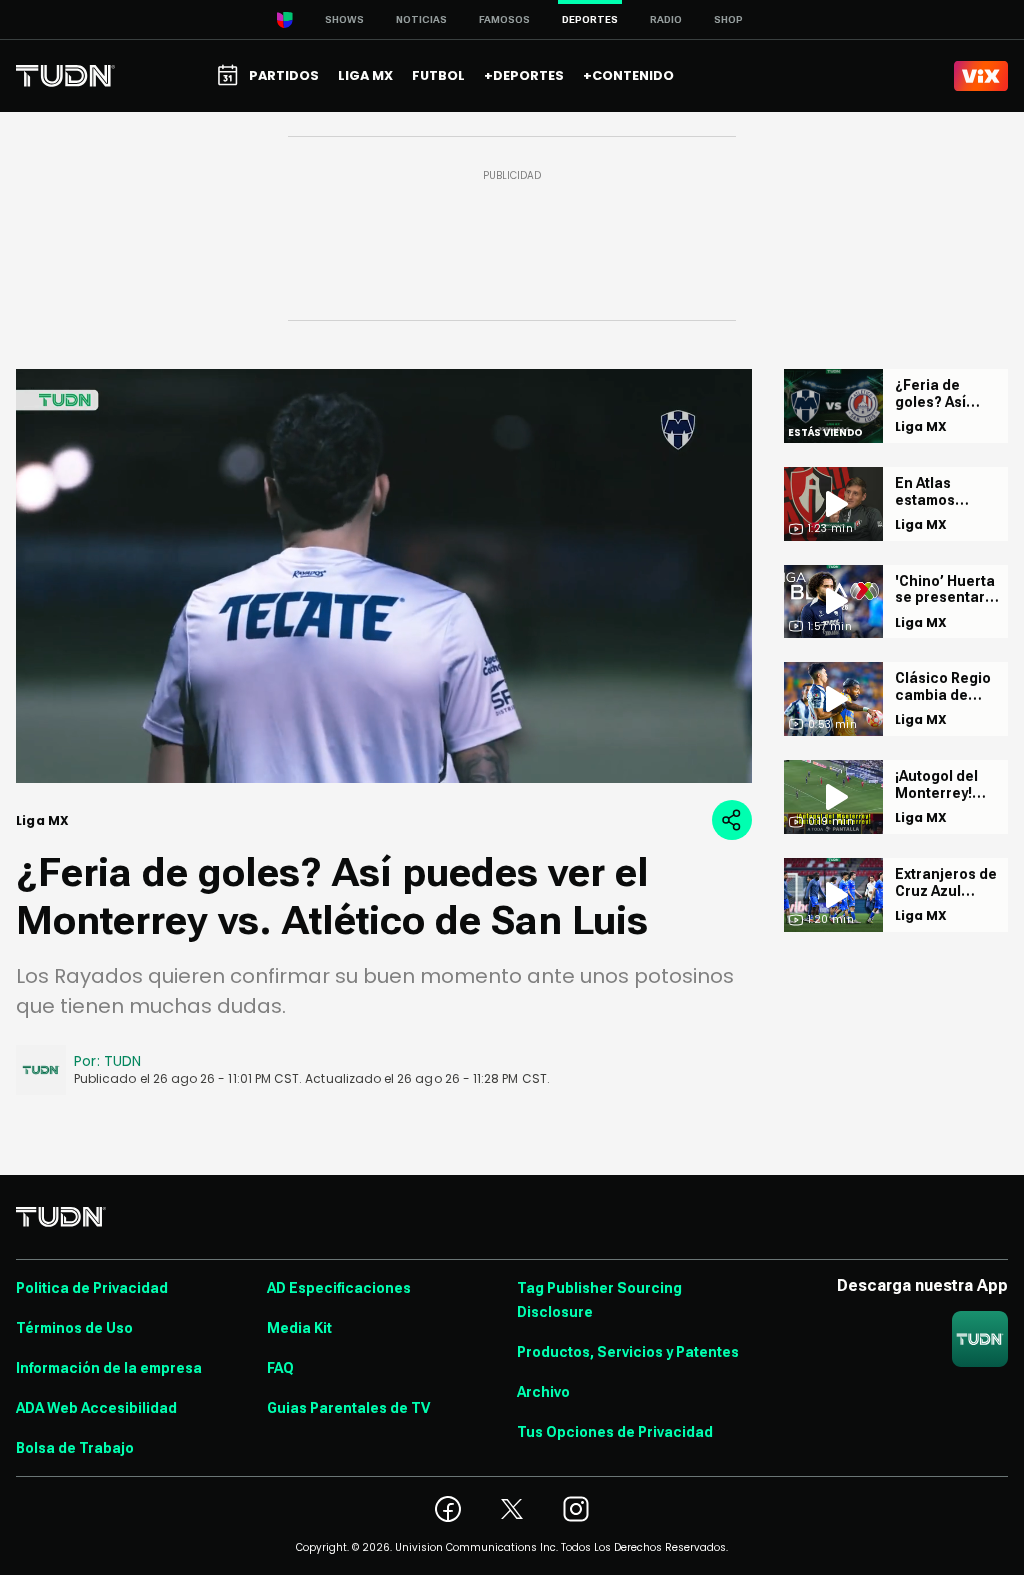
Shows (344, 19)
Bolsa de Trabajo (75, 1448)
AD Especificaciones (339, 1288)
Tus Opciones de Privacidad (615, 1432)
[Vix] (981, 76)
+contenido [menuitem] (628, 75)
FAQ (280, 1368)
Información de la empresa (109, 1368)
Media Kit (299, 1328)
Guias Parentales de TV (348, 1408)
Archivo (543, 1392)
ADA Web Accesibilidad (96, 1408)
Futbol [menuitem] (438, 75)
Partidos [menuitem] (284, 75)
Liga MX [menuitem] (365, 75)
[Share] (732, 820)
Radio (666, 19)
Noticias (421, 19)
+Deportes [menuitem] (524, 75)
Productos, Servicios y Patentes (628, 1352)
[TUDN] (65, 76)
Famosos (504, 19)
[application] (384, 576)
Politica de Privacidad (92, 1288)
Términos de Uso (74, 1328)
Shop (728, 19)
